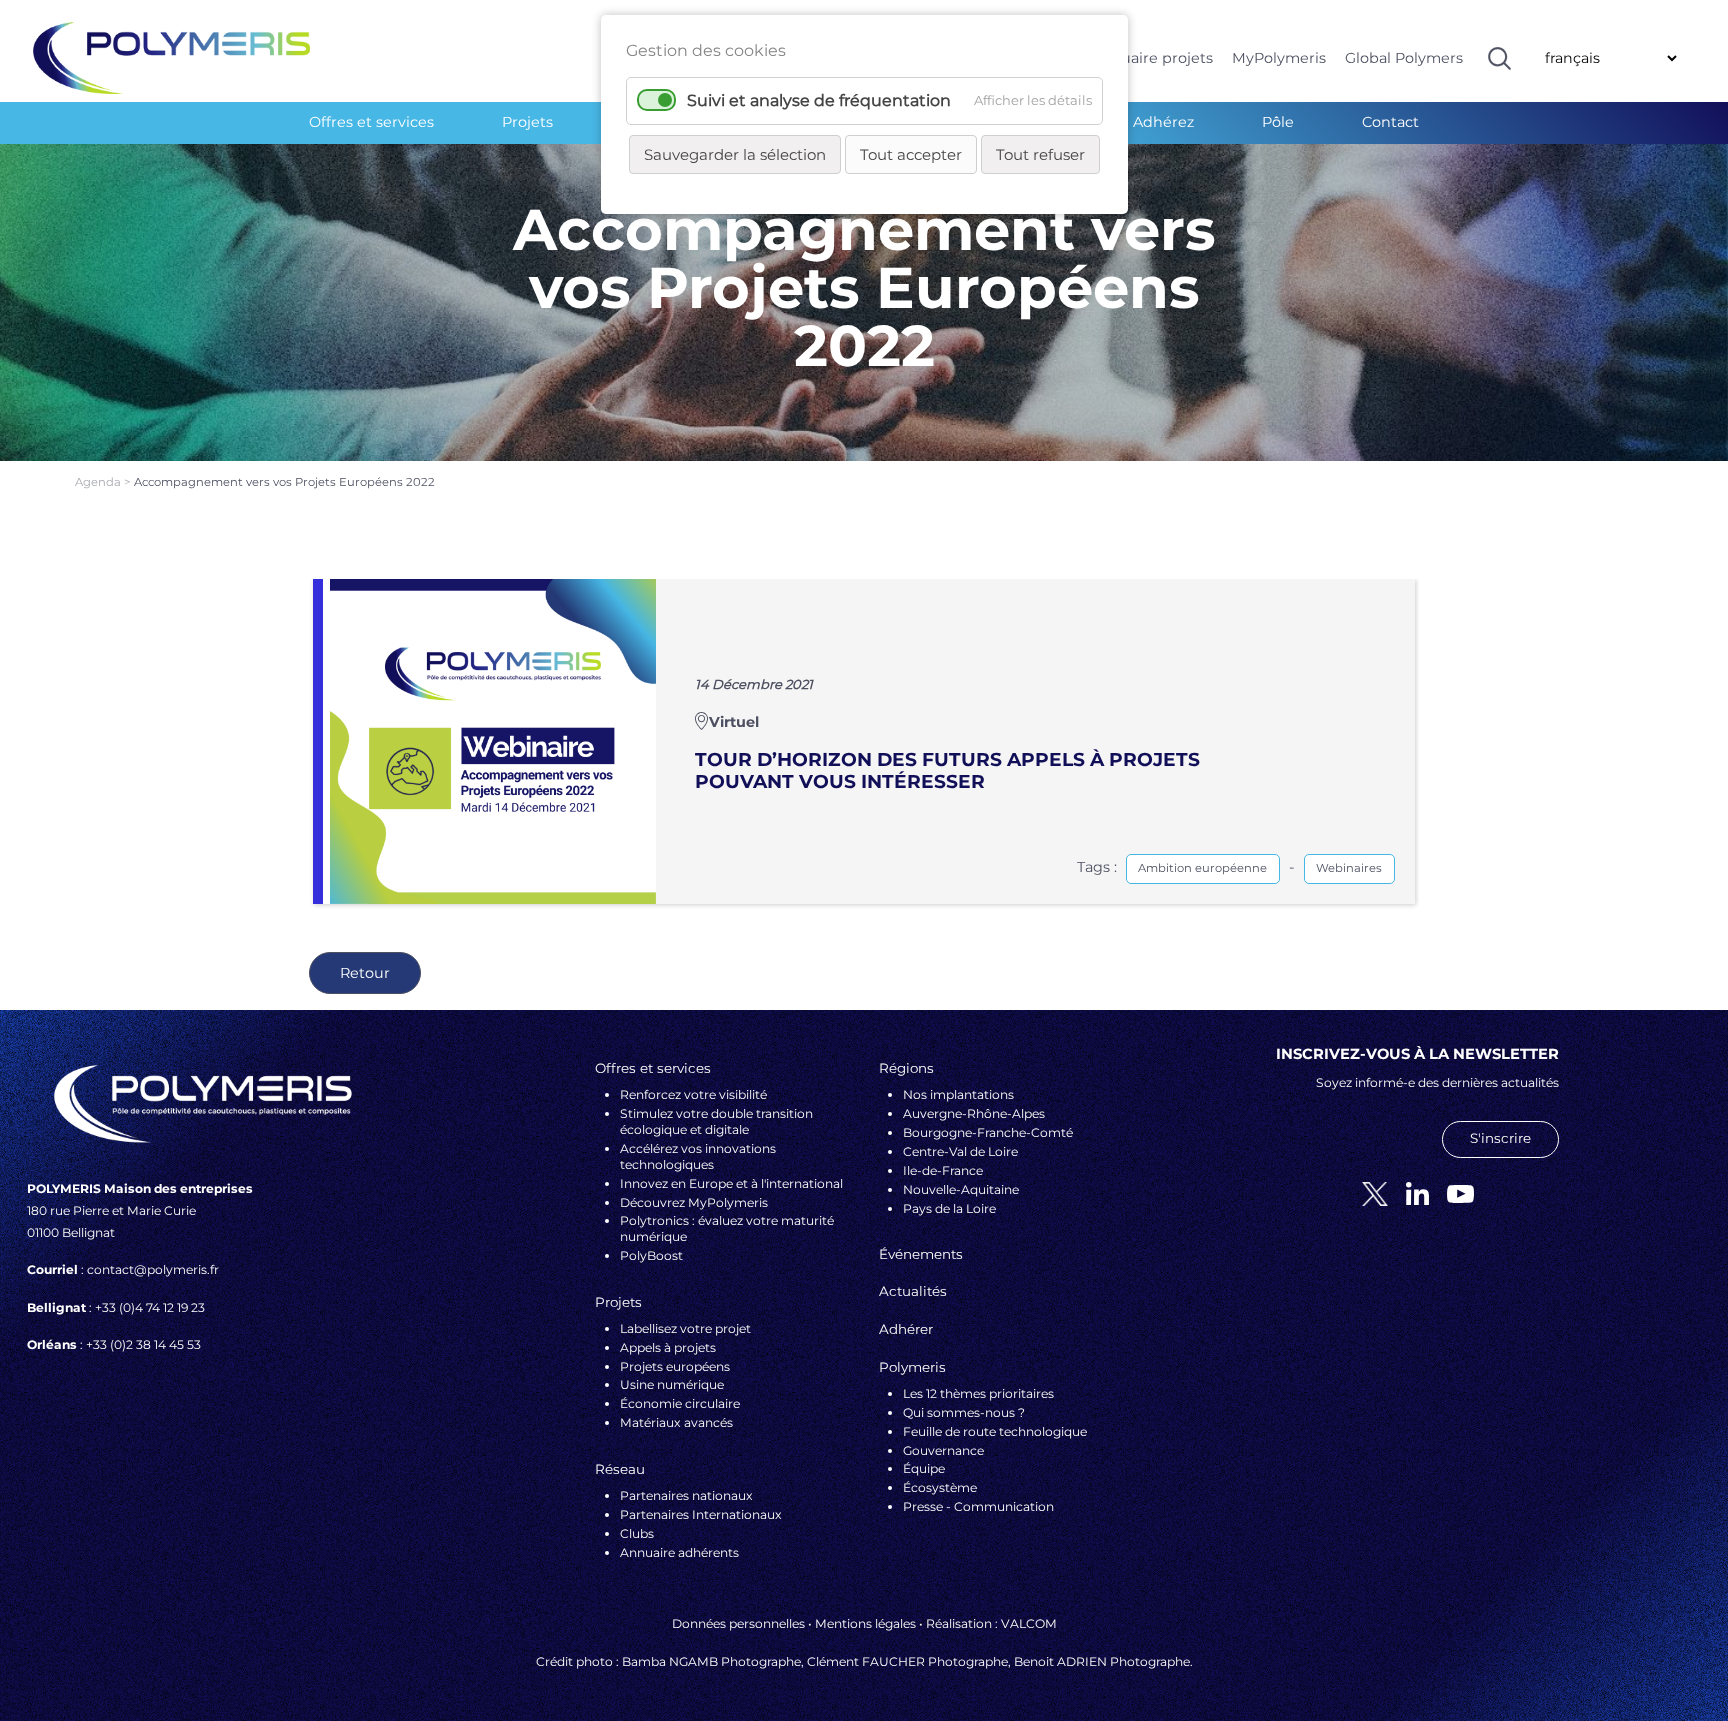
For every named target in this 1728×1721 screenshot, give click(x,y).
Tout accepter (911, 154)
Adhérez (1163, 122)
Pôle (1278, 122)
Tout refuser (1040, 154)
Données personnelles (738, 1623)
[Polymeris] (171, 57)
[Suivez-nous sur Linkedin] (1410, 1192)
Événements (921, 1254)
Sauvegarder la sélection (735, 154)
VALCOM (1029, 1623)
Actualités (913, 1291)
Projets (527, 122)
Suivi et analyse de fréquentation (819, 100)
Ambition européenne (1202, 868)
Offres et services (371, 122)
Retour (365, 973)
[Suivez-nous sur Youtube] (1453, 1192)
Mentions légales (865, 1623)
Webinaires (1349, 868)
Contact (1390, 122)
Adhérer (906, 1329)
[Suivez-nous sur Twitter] (1367, 1192)
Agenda (99, 482)
